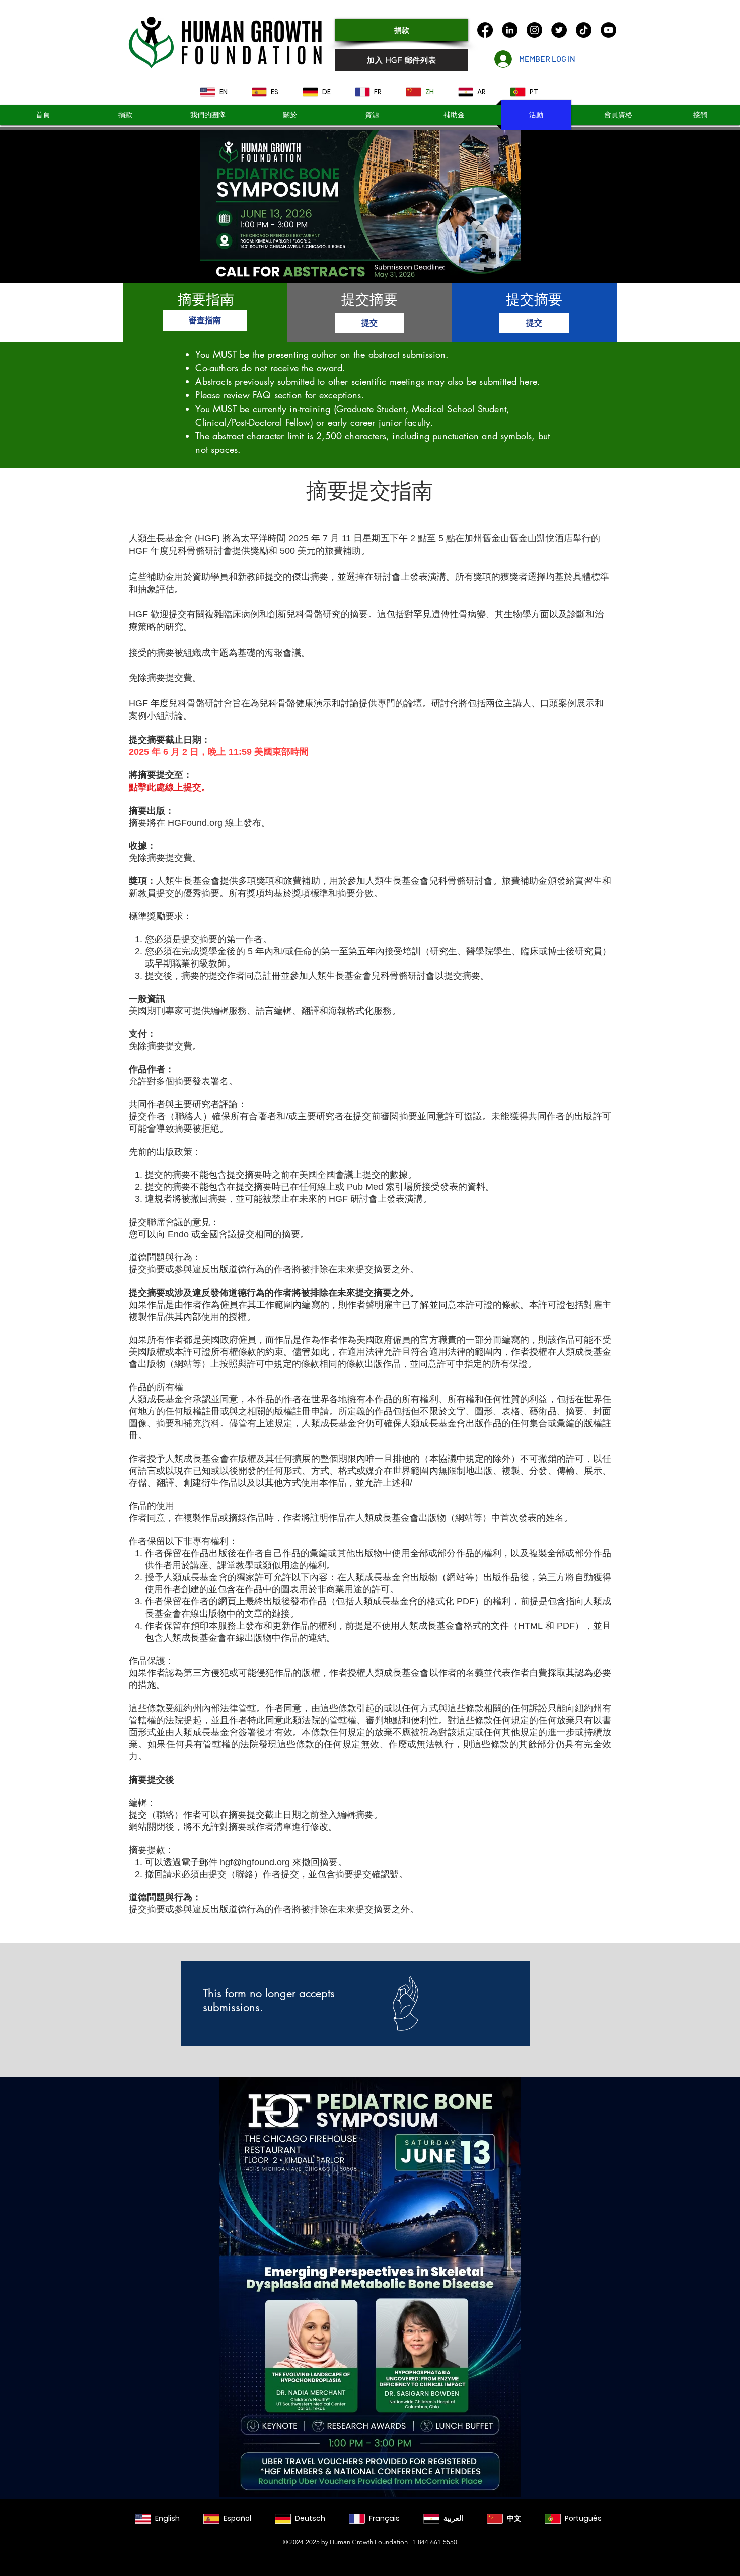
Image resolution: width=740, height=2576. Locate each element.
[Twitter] (559, 30)
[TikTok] (584, 30)
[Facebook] (485, 30)
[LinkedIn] (510, 30)
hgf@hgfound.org (255, 1862)
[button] (454, 115)
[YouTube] (608, 30)
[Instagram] (534, 30)
